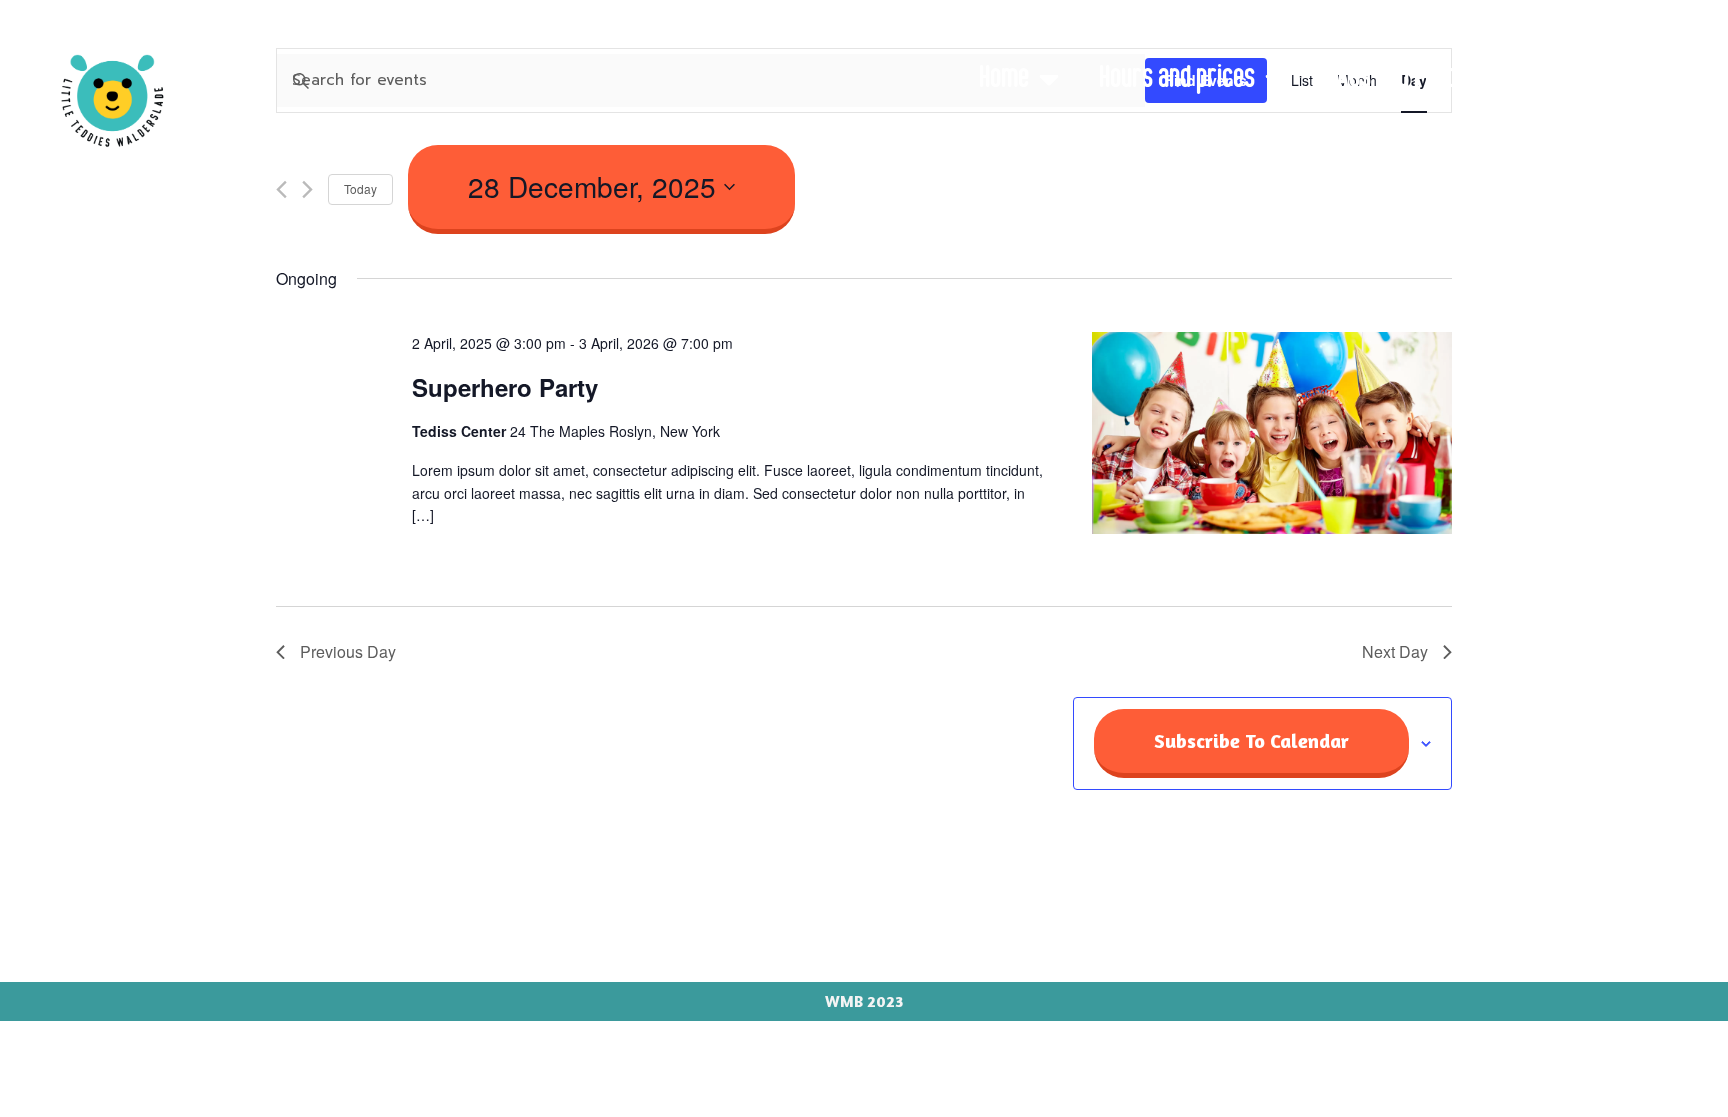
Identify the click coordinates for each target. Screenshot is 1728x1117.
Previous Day (348, 651)
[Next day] (307, 189)
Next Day (1395, 651)
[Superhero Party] (1272, 437)
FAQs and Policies (1404, 79)
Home (1004, 79)
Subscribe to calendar (1251, 740)
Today (360, 188)
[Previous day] (281, 189)
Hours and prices (1177, 79)
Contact (1633, 131)
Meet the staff (1598, 79)
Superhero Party (505, 387)
